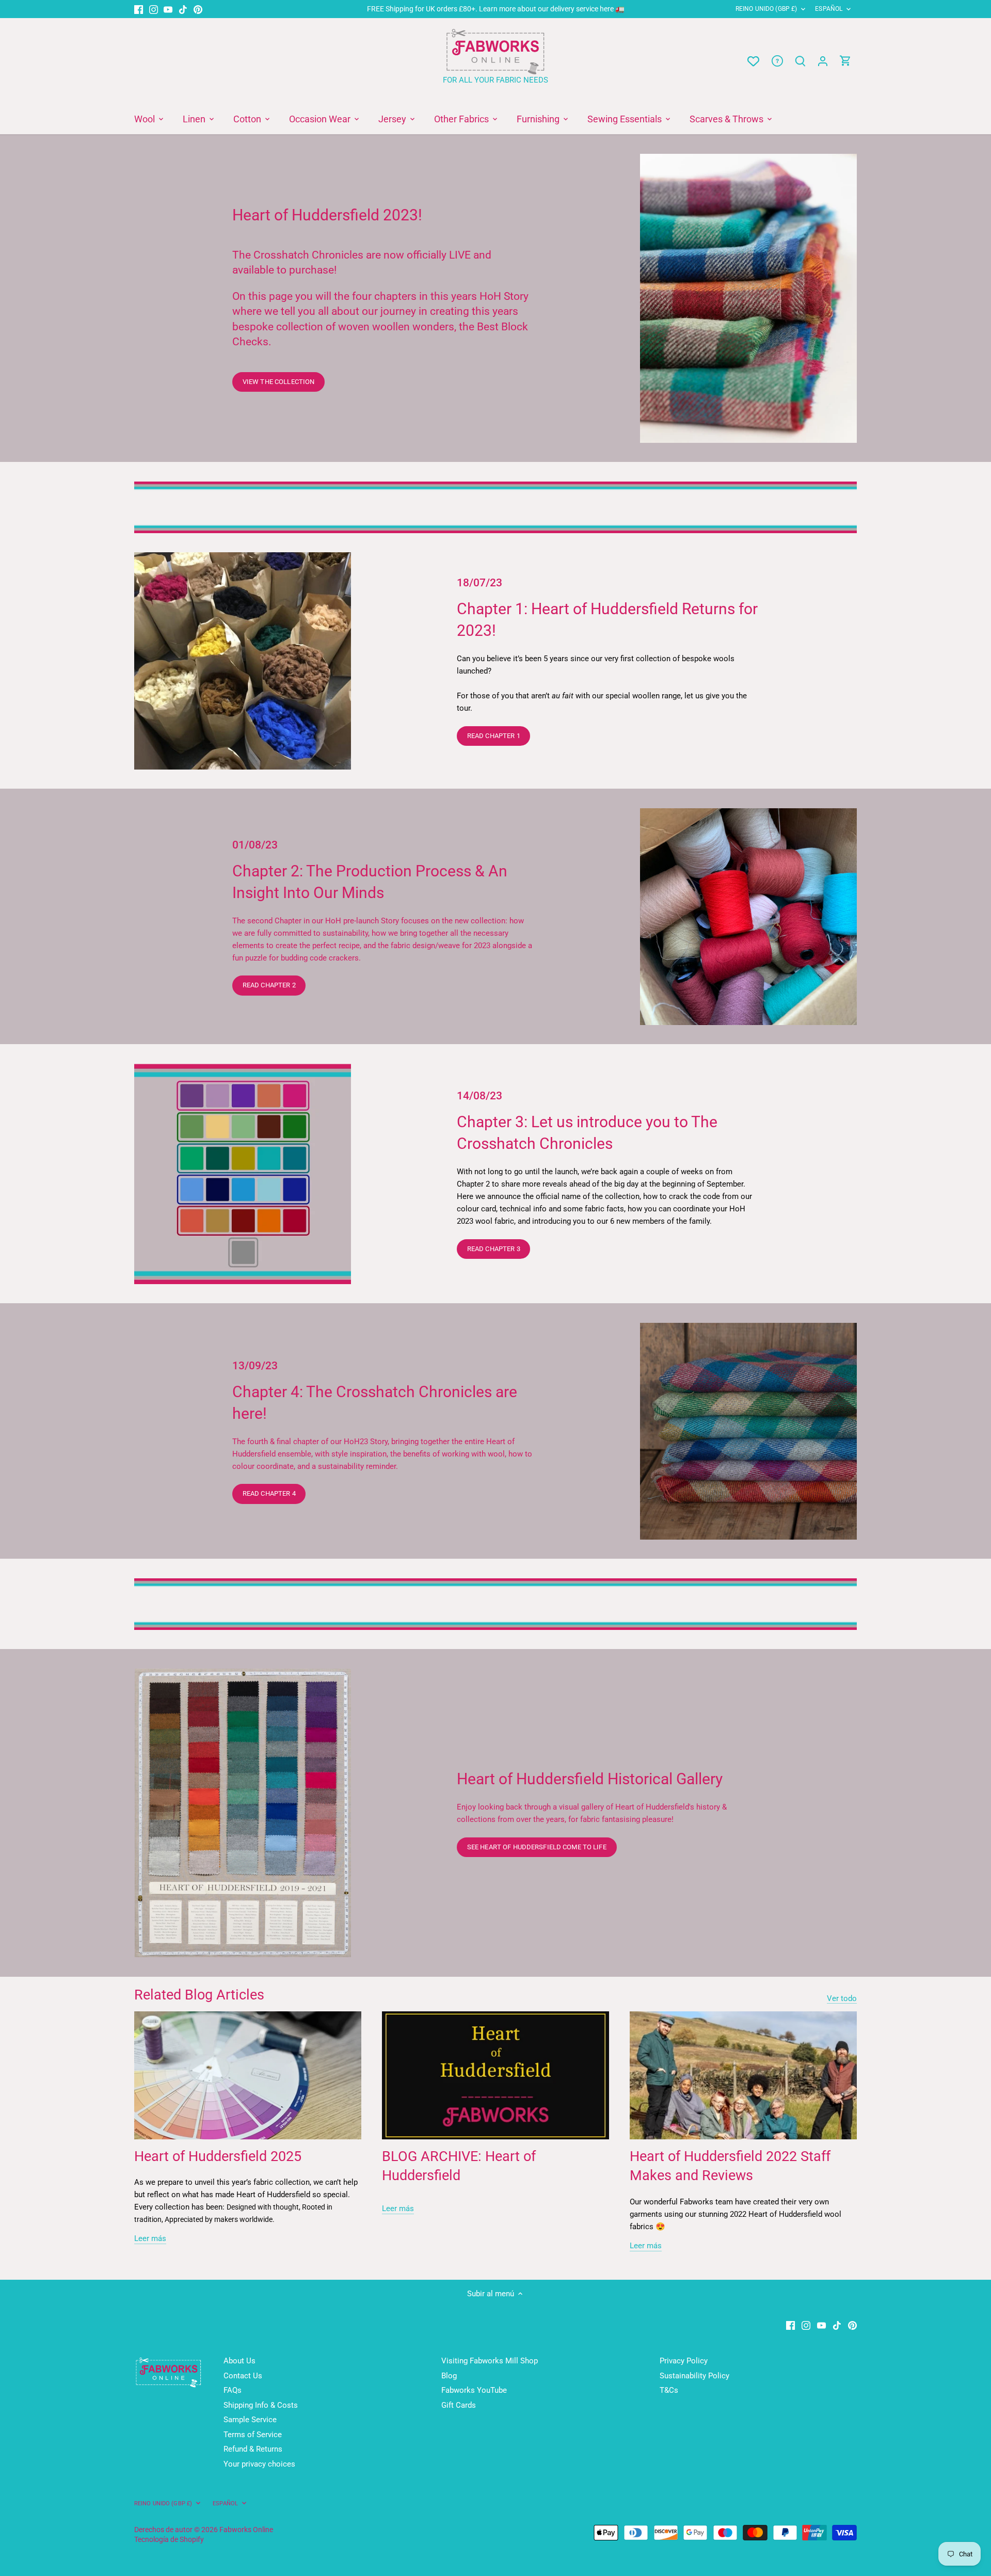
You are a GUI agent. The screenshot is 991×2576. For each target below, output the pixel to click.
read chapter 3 (494, 1249)
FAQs (233, 2390)
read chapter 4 (269, 1493)
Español (829, 9)
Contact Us (243, 2376)
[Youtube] (168, 9)
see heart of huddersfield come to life (537, 1847)
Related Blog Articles (199, 1995)
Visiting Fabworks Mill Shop (490, 2361)
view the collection (278, 382)
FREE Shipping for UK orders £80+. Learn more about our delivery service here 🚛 (496, 9)
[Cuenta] (823, 61)
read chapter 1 (494, 736)
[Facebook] (139, 9)
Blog (449, 2376)
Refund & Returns (253, 2449)
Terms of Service (253, 2435)
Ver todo (842, 1998)
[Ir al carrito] (845, 61)
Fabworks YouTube (474, 2390)
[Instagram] (154, 9)
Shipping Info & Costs (261, 2405)
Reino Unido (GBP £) (766, 9)
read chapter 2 (269, 985)
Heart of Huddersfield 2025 (218, 2156)
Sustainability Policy (694, 2376)
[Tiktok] (183, 9)
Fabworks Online (246, 2530)
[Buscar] (800, 61)
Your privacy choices (259, 2464)
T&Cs (669, 2390)
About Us (239, 2361)
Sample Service (250, 2420)
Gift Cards (459, 2405)
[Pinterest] (198, 9)
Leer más (150, 2238)
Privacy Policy (684, 2361)
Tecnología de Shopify (169, 2539)
